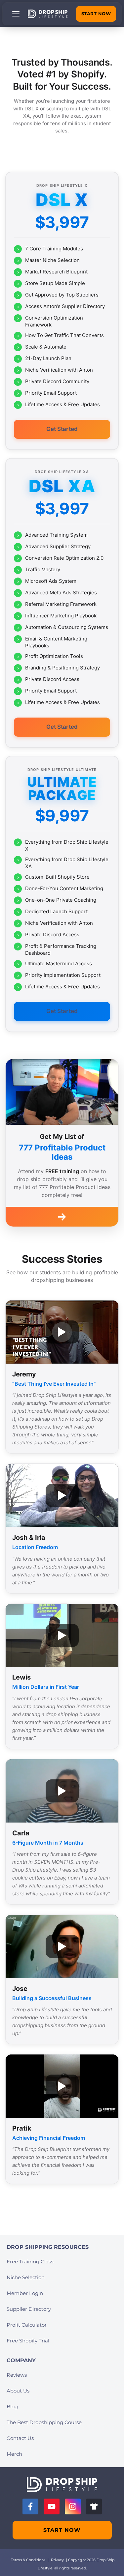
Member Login (25, 2293)
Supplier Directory (29, 2309)
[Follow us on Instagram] (73, 2506)
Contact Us (20, 2438)
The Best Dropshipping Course (44, 2422)
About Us (18, 2391)
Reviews (17, 2375)
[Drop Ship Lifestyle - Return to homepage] (48, 14)
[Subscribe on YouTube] (52, 2506)
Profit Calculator (27, 2325)
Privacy (57, 2560)
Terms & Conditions (28, 2560)
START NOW (96, 14)
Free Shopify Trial (28, 2341)
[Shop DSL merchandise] (94, 2506)
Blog (12, 2406)
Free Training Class (30, 2262)
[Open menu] (16, 14)
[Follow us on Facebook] (30, 2506)
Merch (14, 2454)
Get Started (62, 429)
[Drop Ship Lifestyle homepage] (62, 2485)
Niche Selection (26, 2277)
